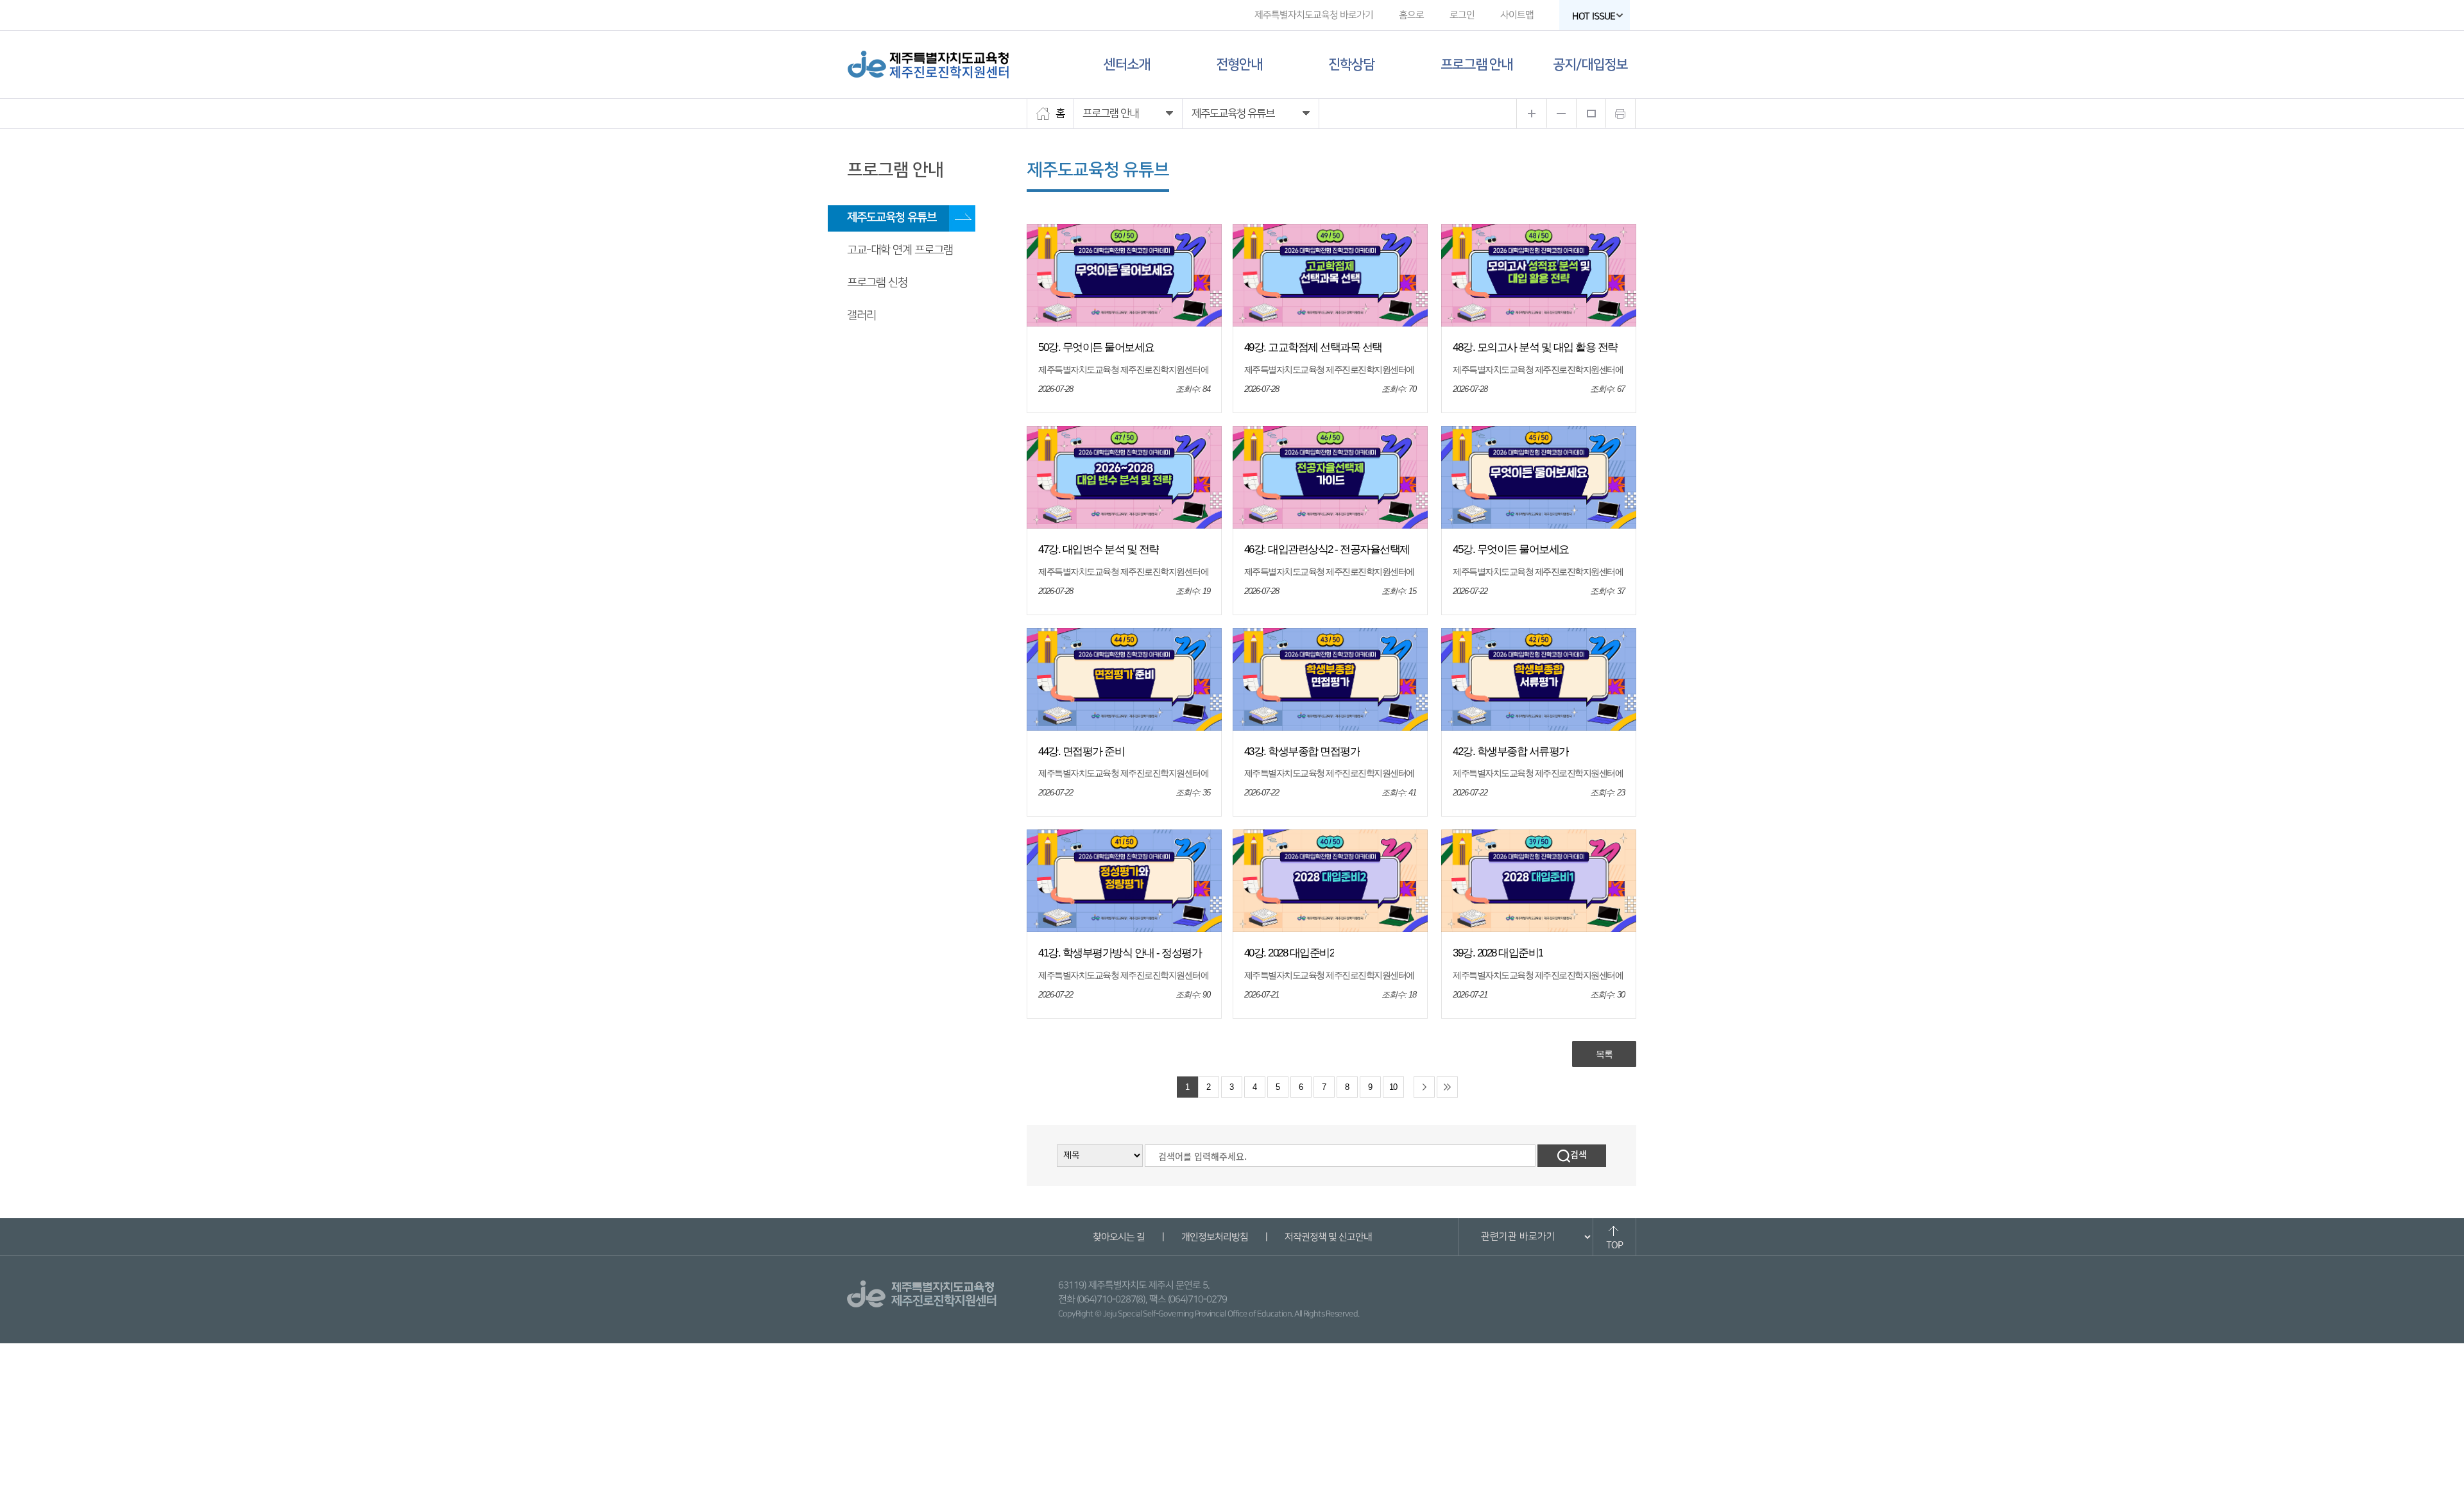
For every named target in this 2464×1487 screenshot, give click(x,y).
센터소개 (1127, 64)
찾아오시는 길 (1118, 1237)
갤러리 (861, 316)
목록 (1604, 1054)
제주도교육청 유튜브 (892, 217)
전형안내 (1239, 64)
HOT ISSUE (1594, 16)
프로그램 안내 (1476, 64)
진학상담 (1351, 64)
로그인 (1462, 15)
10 (1393, 1087)
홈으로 (1411, 15)
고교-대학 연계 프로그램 (900, 250)
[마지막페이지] (1447, 1087)
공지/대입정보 (1590, 64)
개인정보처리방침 (1214, 1237)
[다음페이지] (1424, 1087)
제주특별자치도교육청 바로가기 (1314, 15)
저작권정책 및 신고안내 (1328, 1237)
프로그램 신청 (877, 283)
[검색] (1572, 1156)
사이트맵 (1517, 15)
